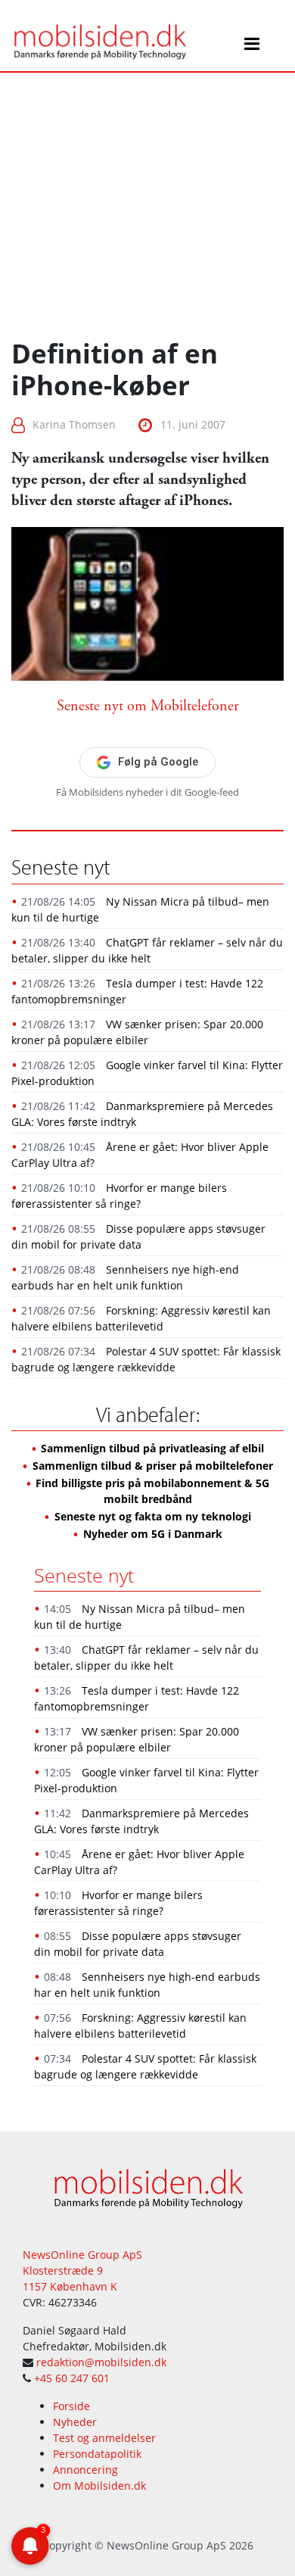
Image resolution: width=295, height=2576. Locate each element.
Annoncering (85, 2470)
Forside (71, 2406)
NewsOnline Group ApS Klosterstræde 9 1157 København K (82, 2270)
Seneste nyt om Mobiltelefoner (148, 706)
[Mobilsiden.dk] (99, 35)
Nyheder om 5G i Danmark (153, 1534)
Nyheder (75, 2422)
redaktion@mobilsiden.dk (101, 2362)
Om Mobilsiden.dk (99, 2486)
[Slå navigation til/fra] (252, 46)
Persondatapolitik (97, 2454)
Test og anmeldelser (104, 2438)
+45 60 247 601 (72, 2378)
